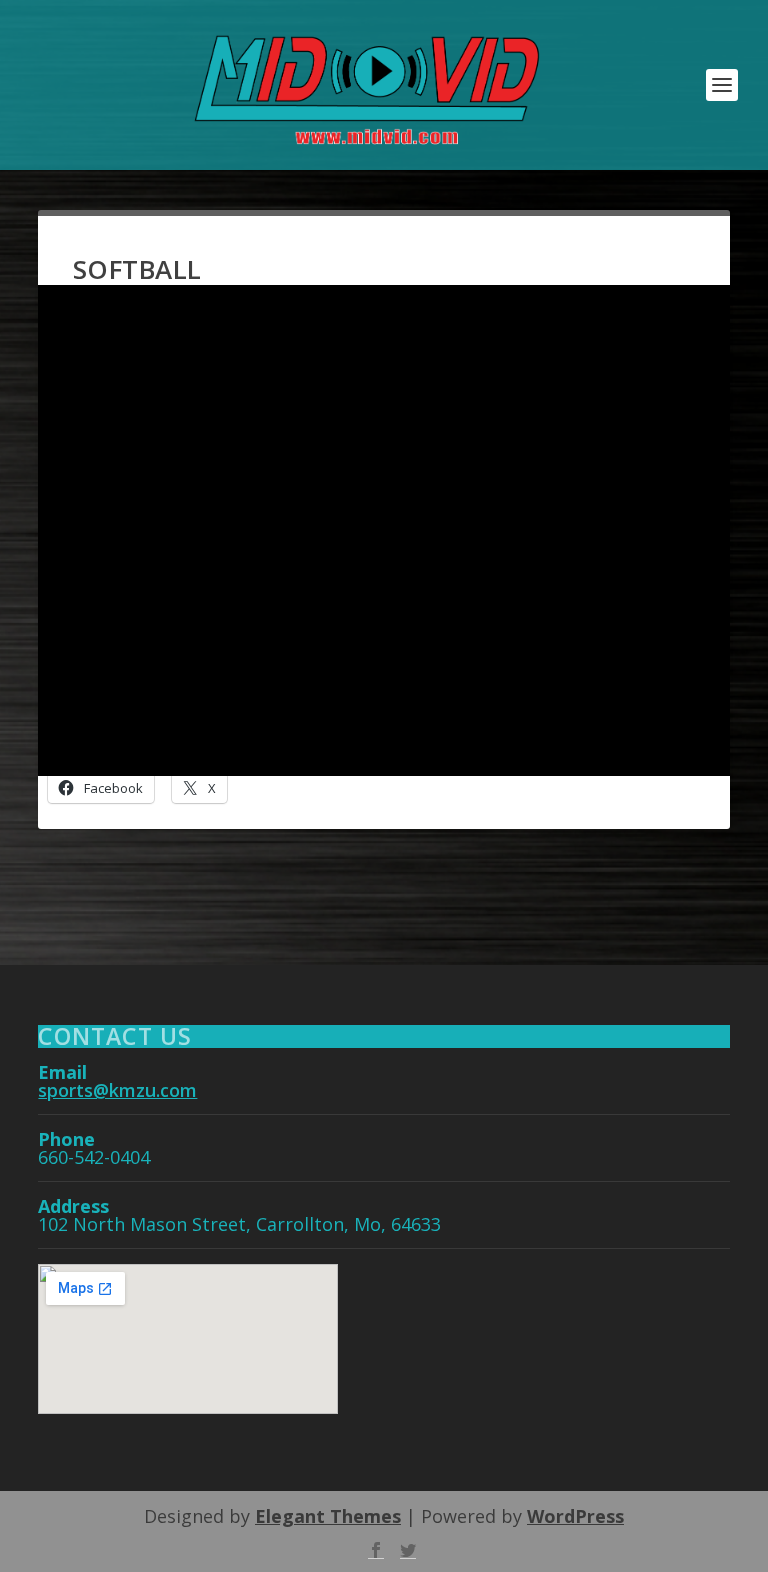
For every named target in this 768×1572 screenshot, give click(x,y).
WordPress (575, 1516)
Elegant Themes (328, 1516)
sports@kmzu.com (117, 1090)
